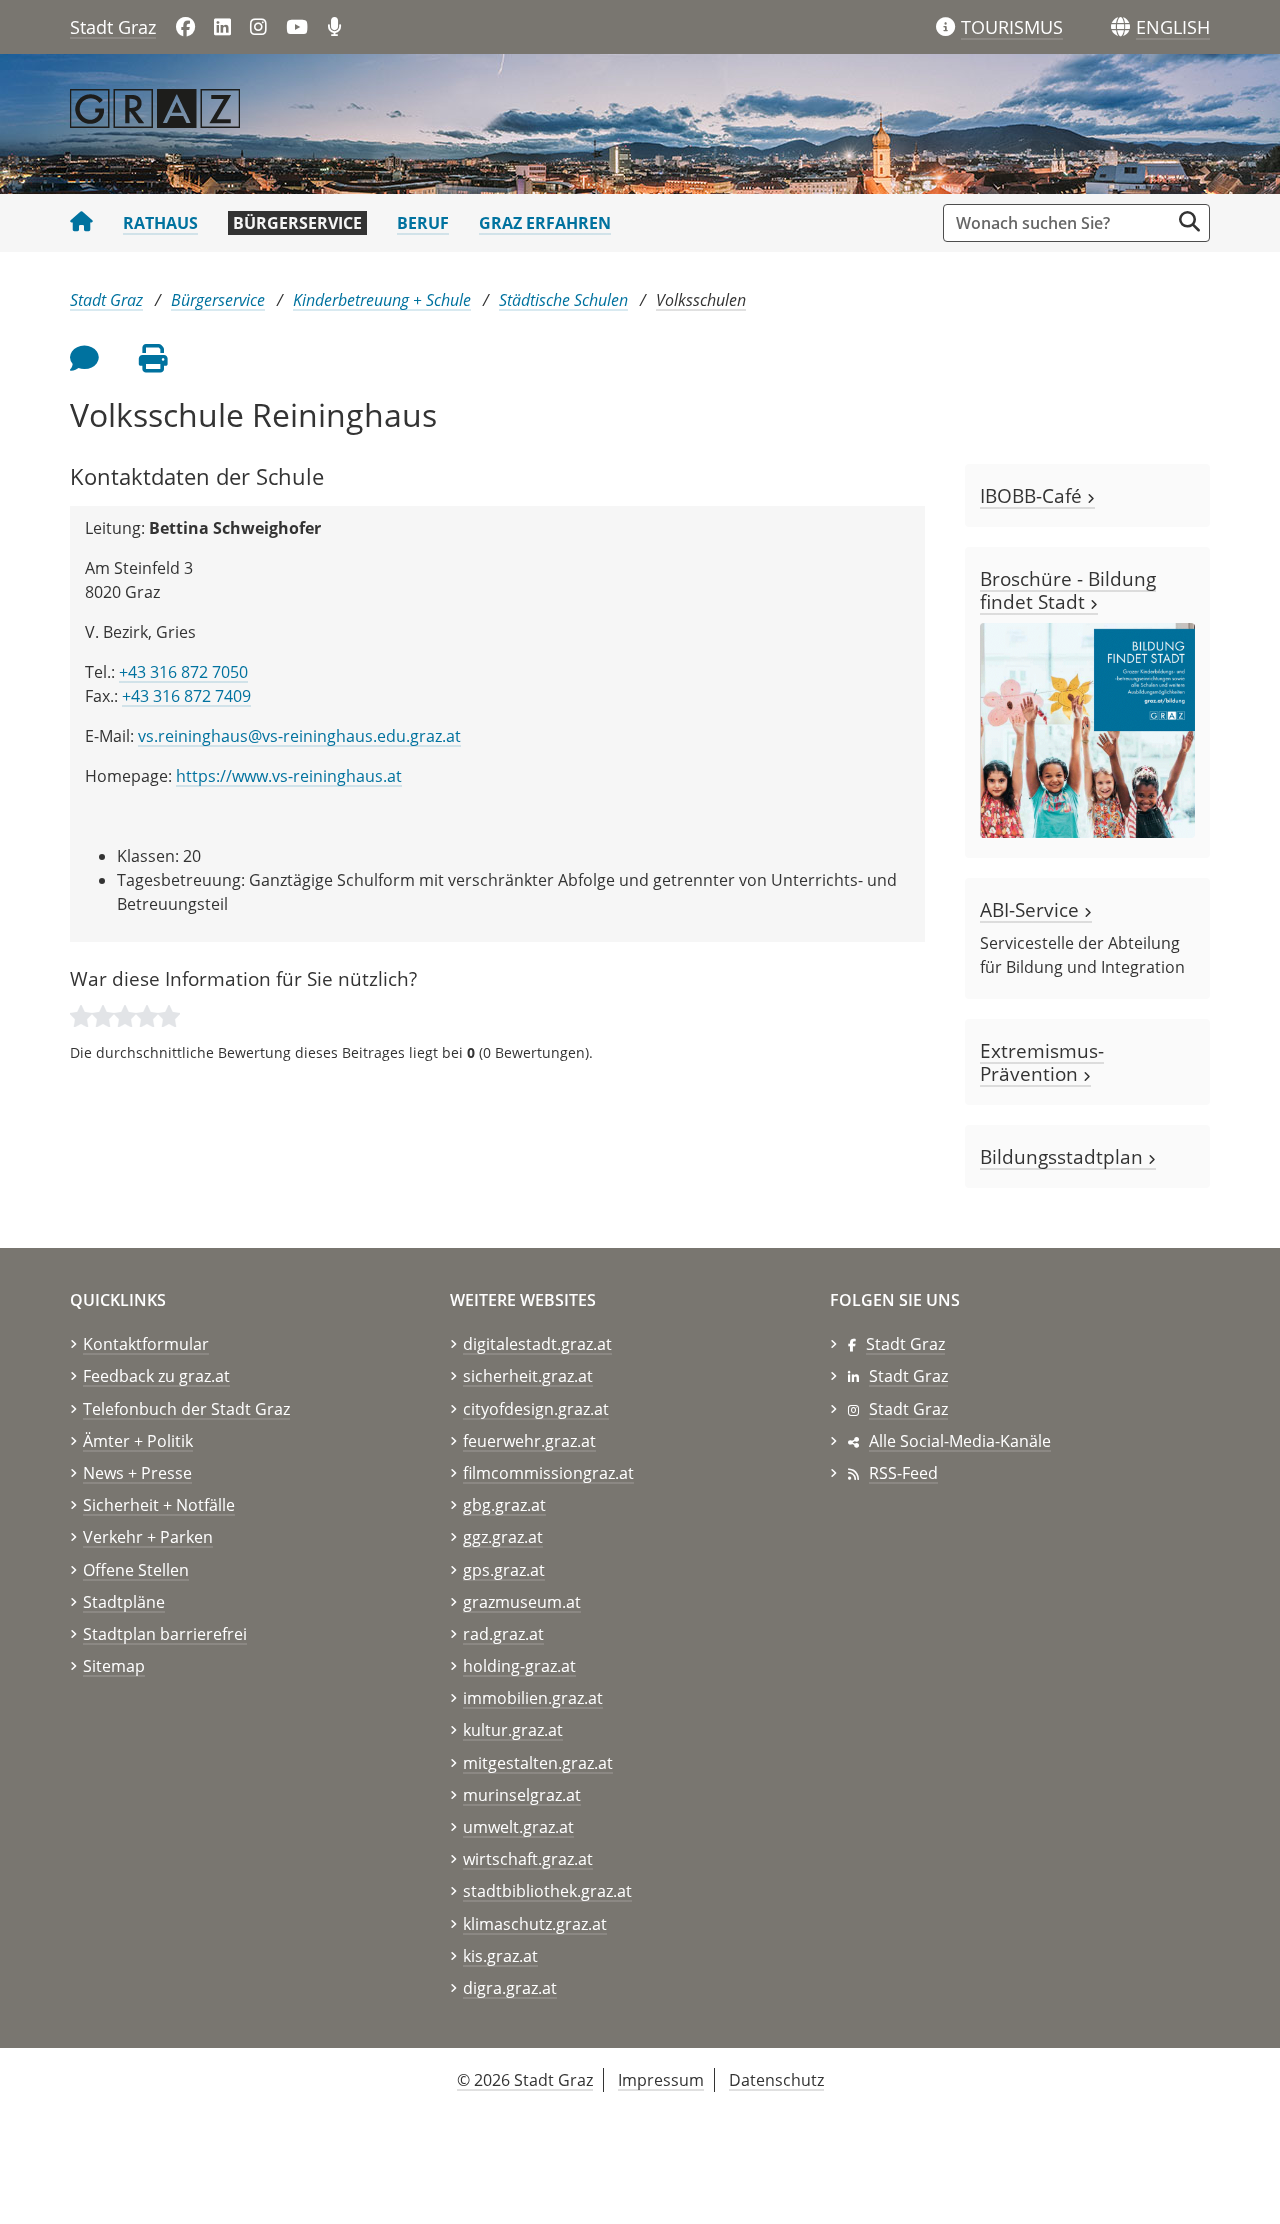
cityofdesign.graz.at (536, 1409)
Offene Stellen (136, 1570)
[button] (1173, 28)
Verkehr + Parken (148, 1537)
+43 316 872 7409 (186, 696)
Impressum (661, 2080)
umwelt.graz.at (518, 1827)
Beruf (423, 223)
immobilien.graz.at (533, 1698)
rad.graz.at (503, 1634)
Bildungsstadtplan (1064, 1156)
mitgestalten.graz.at (538, 1763)
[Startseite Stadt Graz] (81, 223)
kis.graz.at (500, 1956)
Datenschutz (776, 2080)
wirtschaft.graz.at (528, 1859)
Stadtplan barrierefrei (165, 1634)
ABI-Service (1032, 909)
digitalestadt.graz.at (537, 1344)
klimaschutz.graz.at (535, 1924)
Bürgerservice (297, 223)
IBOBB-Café (1033, 495)
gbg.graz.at (504, 1505)
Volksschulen (701, 300)
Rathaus (160, 223)
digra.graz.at (510, 1988)
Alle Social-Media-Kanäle (960, 1441)
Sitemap (114, 1666)
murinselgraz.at (522, 1795)
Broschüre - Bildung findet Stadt (1068, 590)
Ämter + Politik (138, 1441)
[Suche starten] (1189, 221)
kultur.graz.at (513, 1730)
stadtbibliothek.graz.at (547, 1891)
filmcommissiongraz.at (548, 1473)
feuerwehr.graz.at (529, 1441)
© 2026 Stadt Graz (525, 2080)
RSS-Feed (903, 1473)
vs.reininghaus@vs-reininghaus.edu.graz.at (299, 736)
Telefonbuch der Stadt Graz (186, 1409)
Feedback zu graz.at (156, 1376)
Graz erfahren (545, 223)
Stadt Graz (113, 27)
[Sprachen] (1120, 27)
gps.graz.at (504, 1570)
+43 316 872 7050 (183, 672)
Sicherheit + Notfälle (159, 1505)
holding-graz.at (519, 1666)
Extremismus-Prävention (1042, 1062)
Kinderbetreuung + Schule (382, 300)
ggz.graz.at (503, 1537)
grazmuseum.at (522, 1602)
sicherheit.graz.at (528, 1376)
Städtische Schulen (563, 300)
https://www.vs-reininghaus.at (289, 776)
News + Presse (137, 1473)
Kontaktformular (146, 1344)
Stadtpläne (124, 1602)
